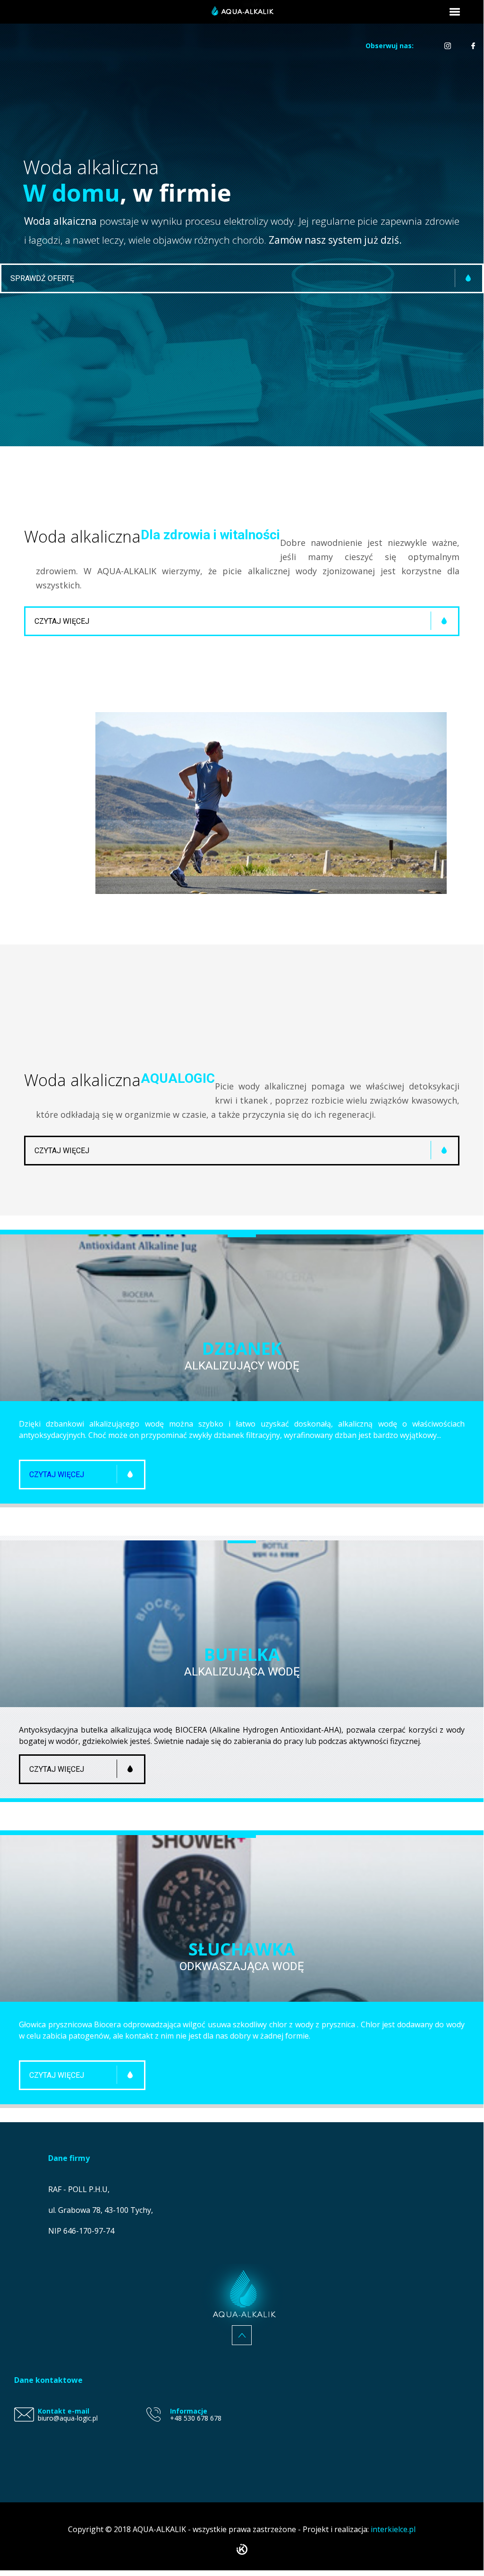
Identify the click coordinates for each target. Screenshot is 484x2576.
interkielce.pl (393, 2529)
